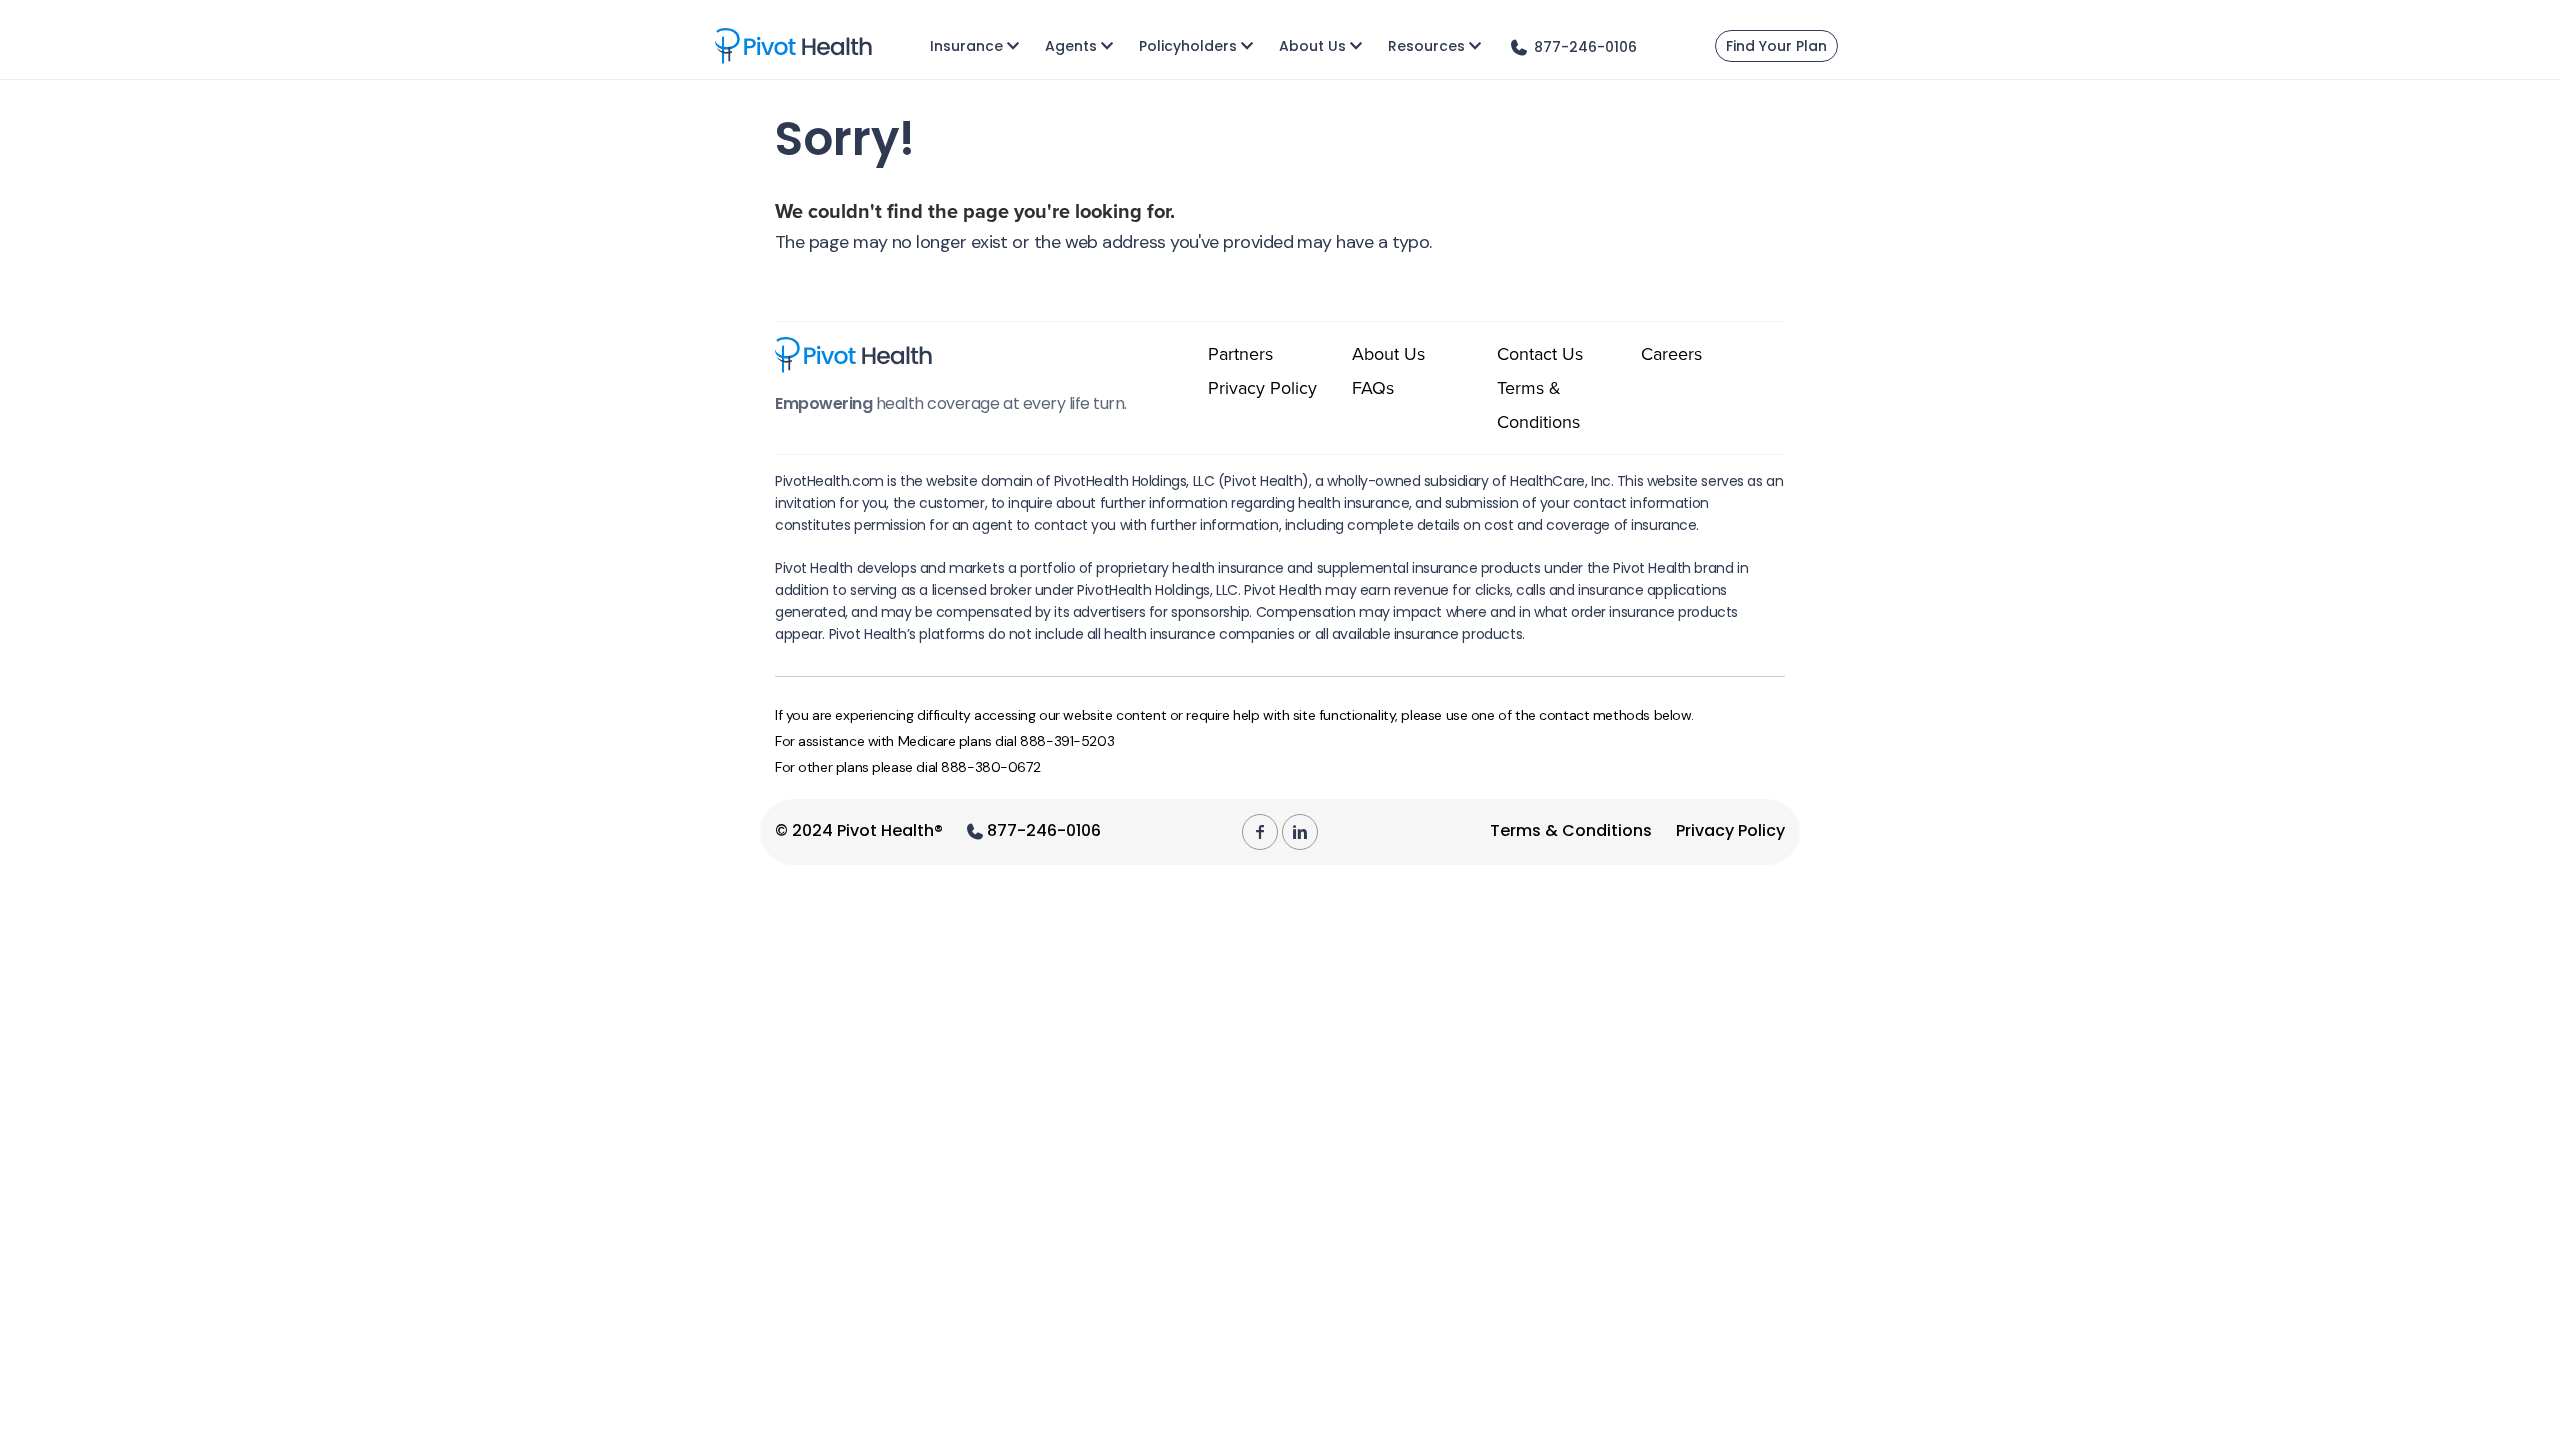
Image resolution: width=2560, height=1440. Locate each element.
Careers (1671, 354)
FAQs (1373, 388)
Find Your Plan (1776, 46)
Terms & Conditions (1571, 830)
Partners (1240, 354)
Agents (1071, 46)
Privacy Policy (1262, 388)
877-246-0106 (1042, 830)
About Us (1312, 46)
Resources (1426, 46)
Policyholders (1188, 46)
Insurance (966, 46)
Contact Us (1540, 354)
